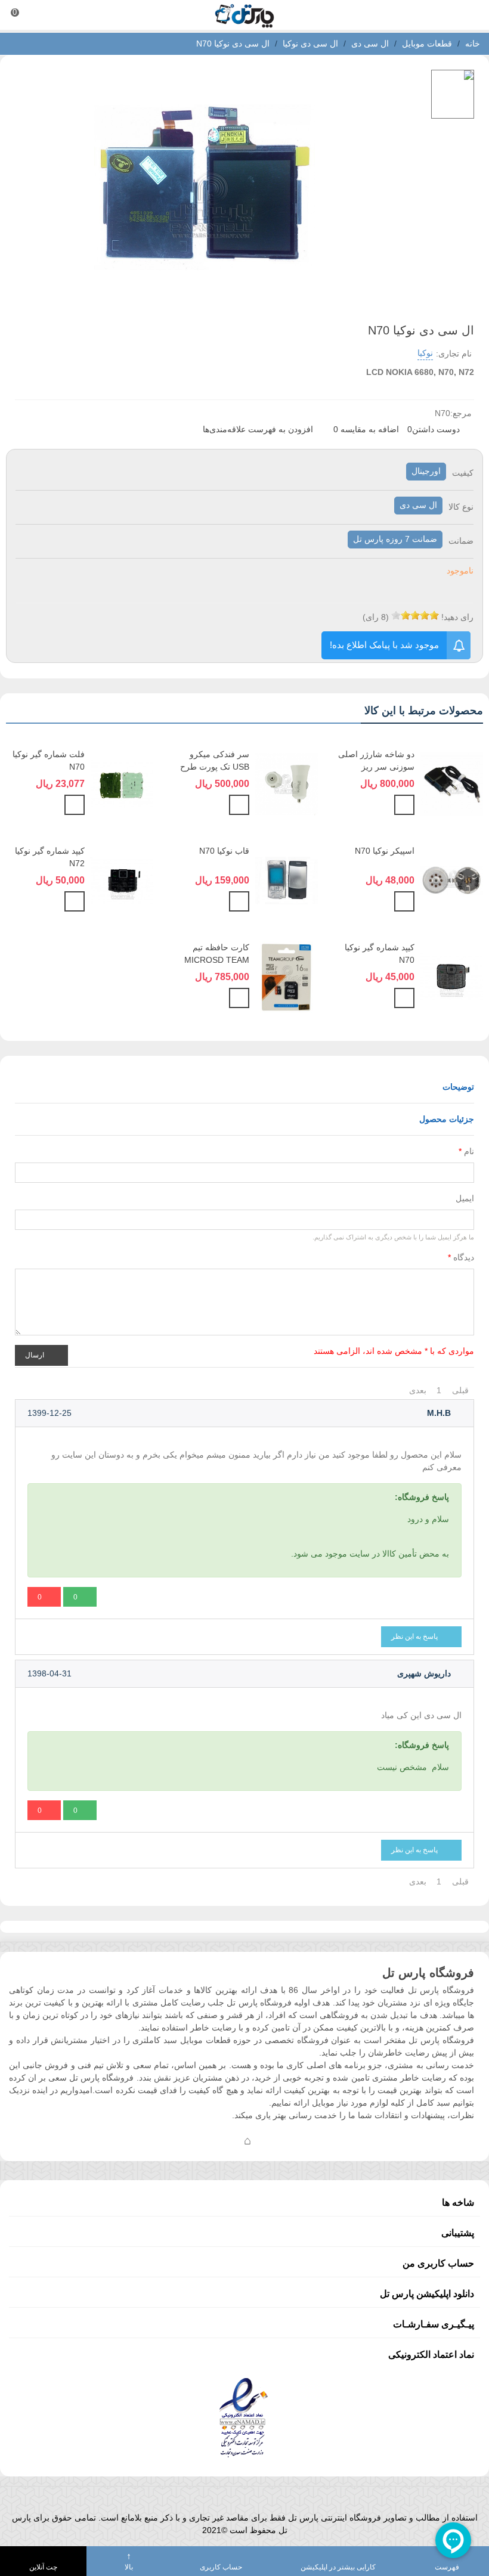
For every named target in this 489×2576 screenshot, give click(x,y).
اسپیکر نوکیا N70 (385, 851)
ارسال (35, 1354)
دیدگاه (461, 1257)
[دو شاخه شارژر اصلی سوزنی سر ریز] (452, 783)
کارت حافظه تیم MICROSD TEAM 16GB (217, 960)
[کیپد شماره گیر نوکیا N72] (122, 879)
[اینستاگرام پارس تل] (200, 2140)
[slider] (415, 615)
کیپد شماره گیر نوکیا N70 (380, 954)
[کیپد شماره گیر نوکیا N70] (452, 976)
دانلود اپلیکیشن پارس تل (427, 2294)
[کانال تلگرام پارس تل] (224, 2140)
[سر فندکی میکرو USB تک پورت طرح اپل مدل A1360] (287, 783)
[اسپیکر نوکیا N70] (452, 879)
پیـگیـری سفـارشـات (434, 2324)
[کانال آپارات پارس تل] (271, 2140)
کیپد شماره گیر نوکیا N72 (50, 857)
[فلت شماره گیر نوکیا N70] (122, 783)
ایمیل (465, 1198)
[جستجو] (469, 15)
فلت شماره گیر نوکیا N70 (49, 760)
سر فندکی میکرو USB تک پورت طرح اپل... (215, 767)
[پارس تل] (244, 15)
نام (466, 1151)
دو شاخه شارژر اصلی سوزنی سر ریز (376, 760)
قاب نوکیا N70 (224, 851)
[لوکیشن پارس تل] (247, 2140)
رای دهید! (457, 617)
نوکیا (425, 353)
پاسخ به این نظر (415, 1636)
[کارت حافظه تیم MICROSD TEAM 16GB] (287, 976)
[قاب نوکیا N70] (287, 879)
